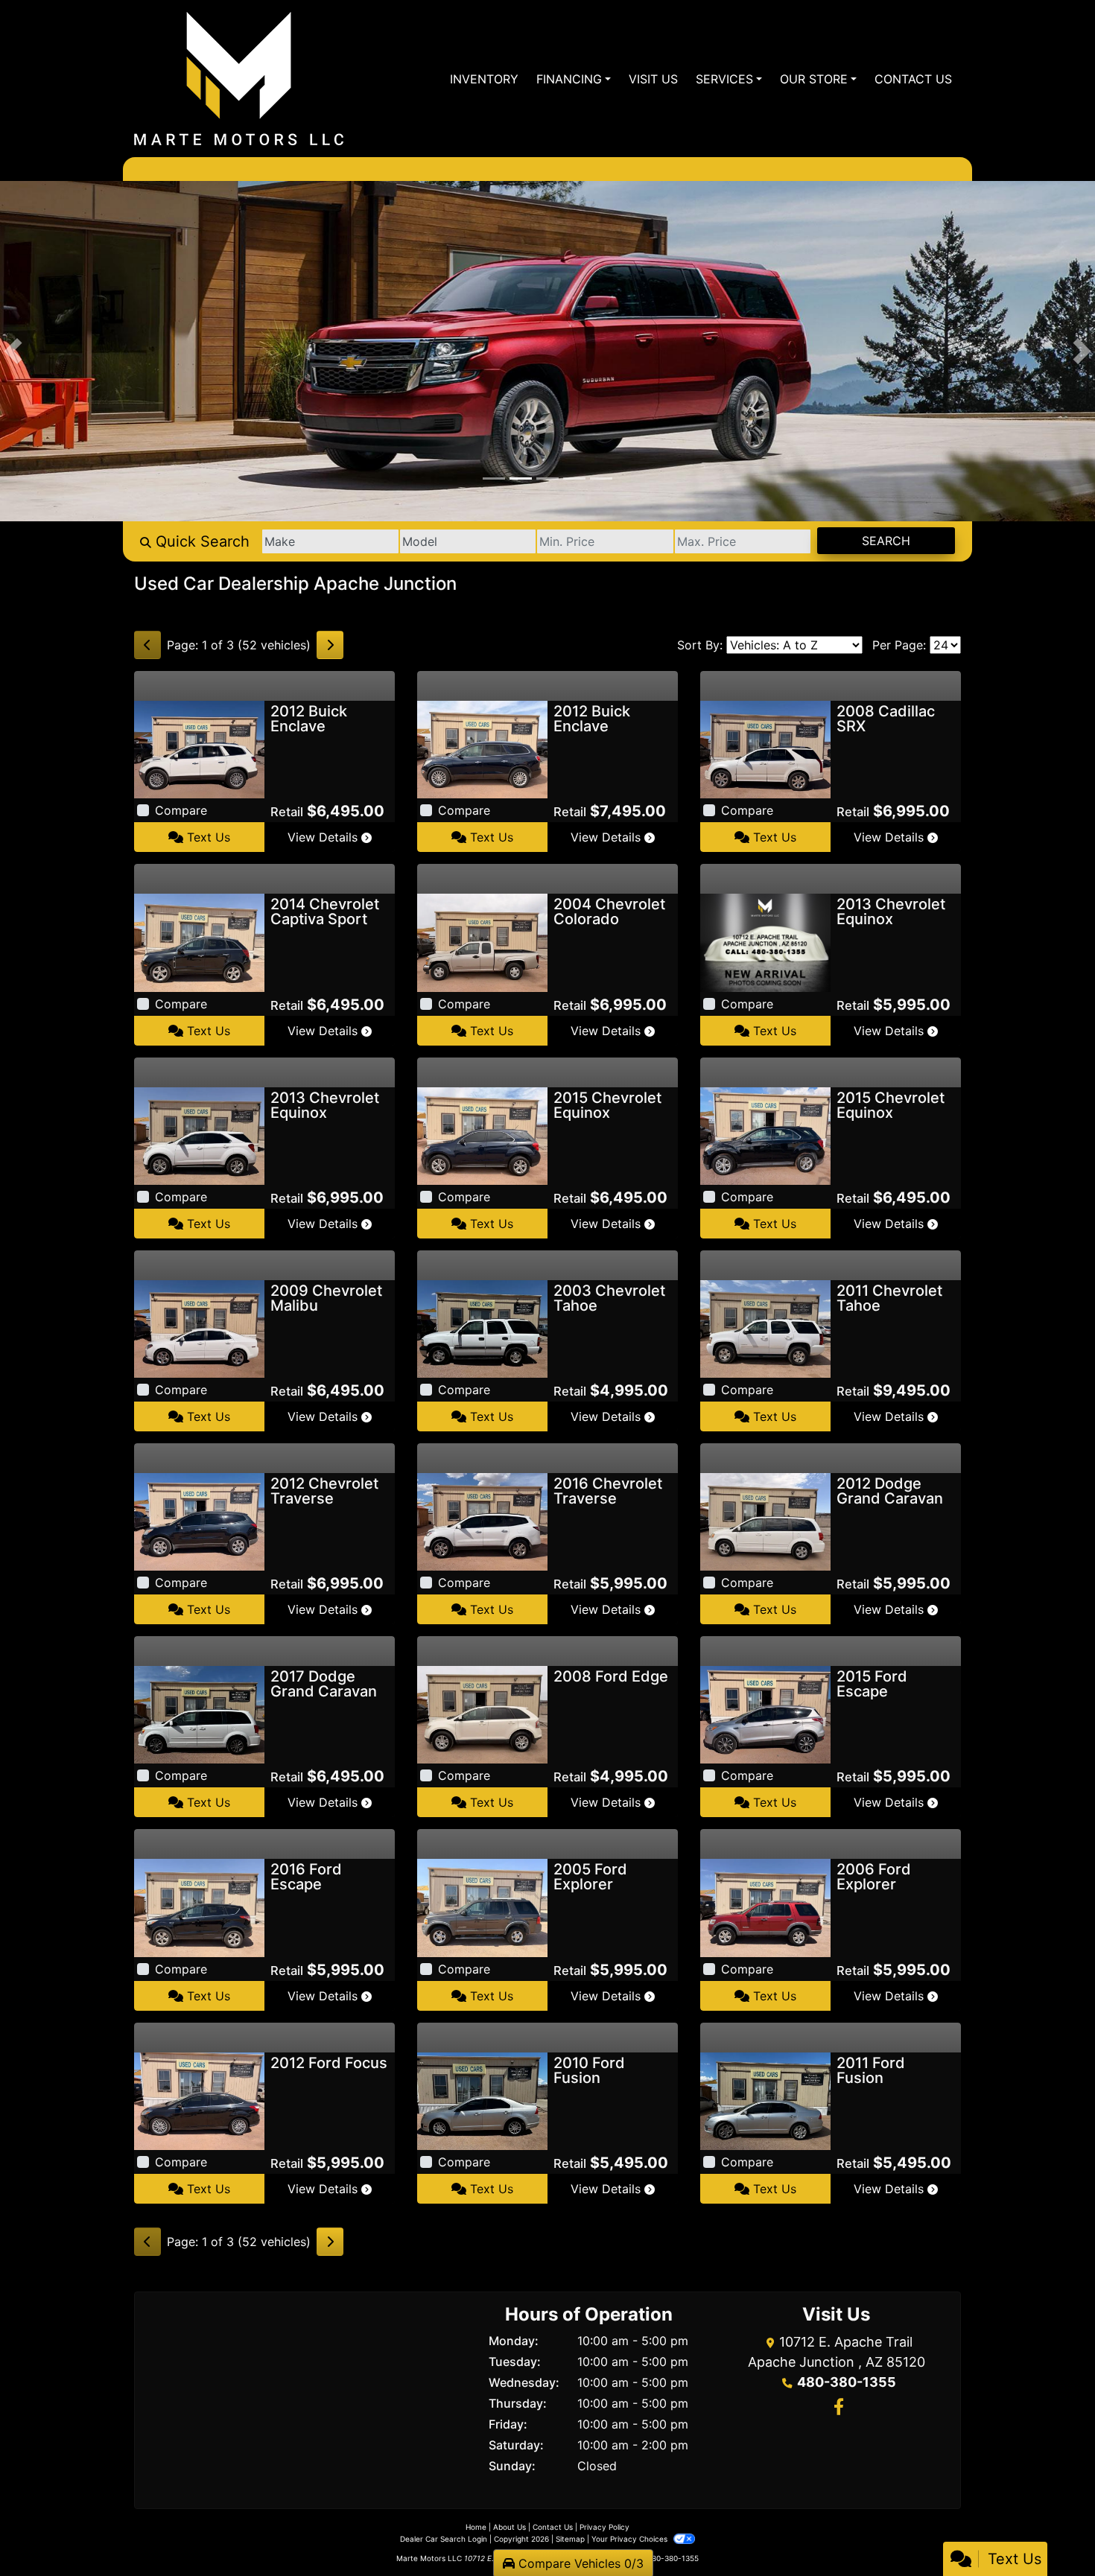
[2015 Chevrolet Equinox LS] (482, 1135)
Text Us (207, 837)
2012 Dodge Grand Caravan (890, 1491)
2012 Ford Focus (329, 2063)
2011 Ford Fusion (871, 2070)
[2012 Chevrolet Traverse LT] (199, 1521)
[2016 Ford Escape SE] (199, 1906)
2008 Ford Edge (611, 1676)
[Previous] (147, 645)
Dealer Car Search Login (444, 2539)
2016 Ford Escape (306, 1877)
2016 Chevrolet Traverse (608, 1491)
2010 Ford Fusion (589, 2070)
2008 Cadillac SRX (886, 719)
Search (886, 541)
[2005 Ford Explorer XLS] (482, 1906)
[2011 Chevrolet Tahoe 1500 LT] (765, 1328)
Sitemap (570, 2539)
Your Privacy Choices (631, 2539)
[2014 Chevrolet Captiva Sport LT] (199, 941)
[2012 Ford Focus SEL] (199, 2100)
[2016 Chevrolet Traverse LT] (482, 1521)
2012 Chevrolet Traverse (324, 1491)
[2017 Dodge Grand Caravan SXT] (199, 1714)
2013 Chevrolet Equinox (891, 912)
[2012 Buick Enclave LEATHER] (199, 748)
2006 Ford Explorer (874, 1877)
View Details (324, 837)
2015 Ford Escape (872, 1684)
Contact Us (553, 2527)
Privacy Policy (604, 2527)
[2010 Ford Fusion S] (482, 2100)
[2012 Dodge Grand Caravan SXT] (765, 1521)
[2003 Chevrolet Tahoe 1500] (482, 1328)
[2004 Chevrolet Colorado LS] (482, 941)
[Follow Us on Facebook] (837, 2408)
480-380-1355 (847, 2382)
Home (476, 2527)
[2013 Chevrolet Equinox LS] (199, 1135)
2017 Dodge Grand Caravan (324, 1684)
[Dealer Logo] (239, 79)
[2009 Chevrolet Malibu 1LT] (199, 1328)
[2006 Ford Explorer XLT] (765, 1906)
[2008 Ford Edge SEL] (482, 1714)
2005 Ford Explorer (590, 1877)
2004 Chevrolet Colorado (609, 912)
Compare (181, 810)
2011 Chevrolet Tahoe (889, 1298)
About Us (510, 2527)
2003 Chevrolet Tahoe (609, 1298)
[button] (13, 351)
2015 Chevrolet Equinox (607, 1105)
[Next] (330, 645)
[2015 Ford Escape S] (765, 1714)
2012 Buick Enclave (309, 719)
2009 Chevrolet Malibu (326, 1298)
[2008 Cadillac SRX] (765, 748)
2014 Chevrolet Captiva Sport (325, 912)
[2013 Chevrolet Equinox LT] (765, 941)
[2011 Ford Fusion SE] (765, 2100)
